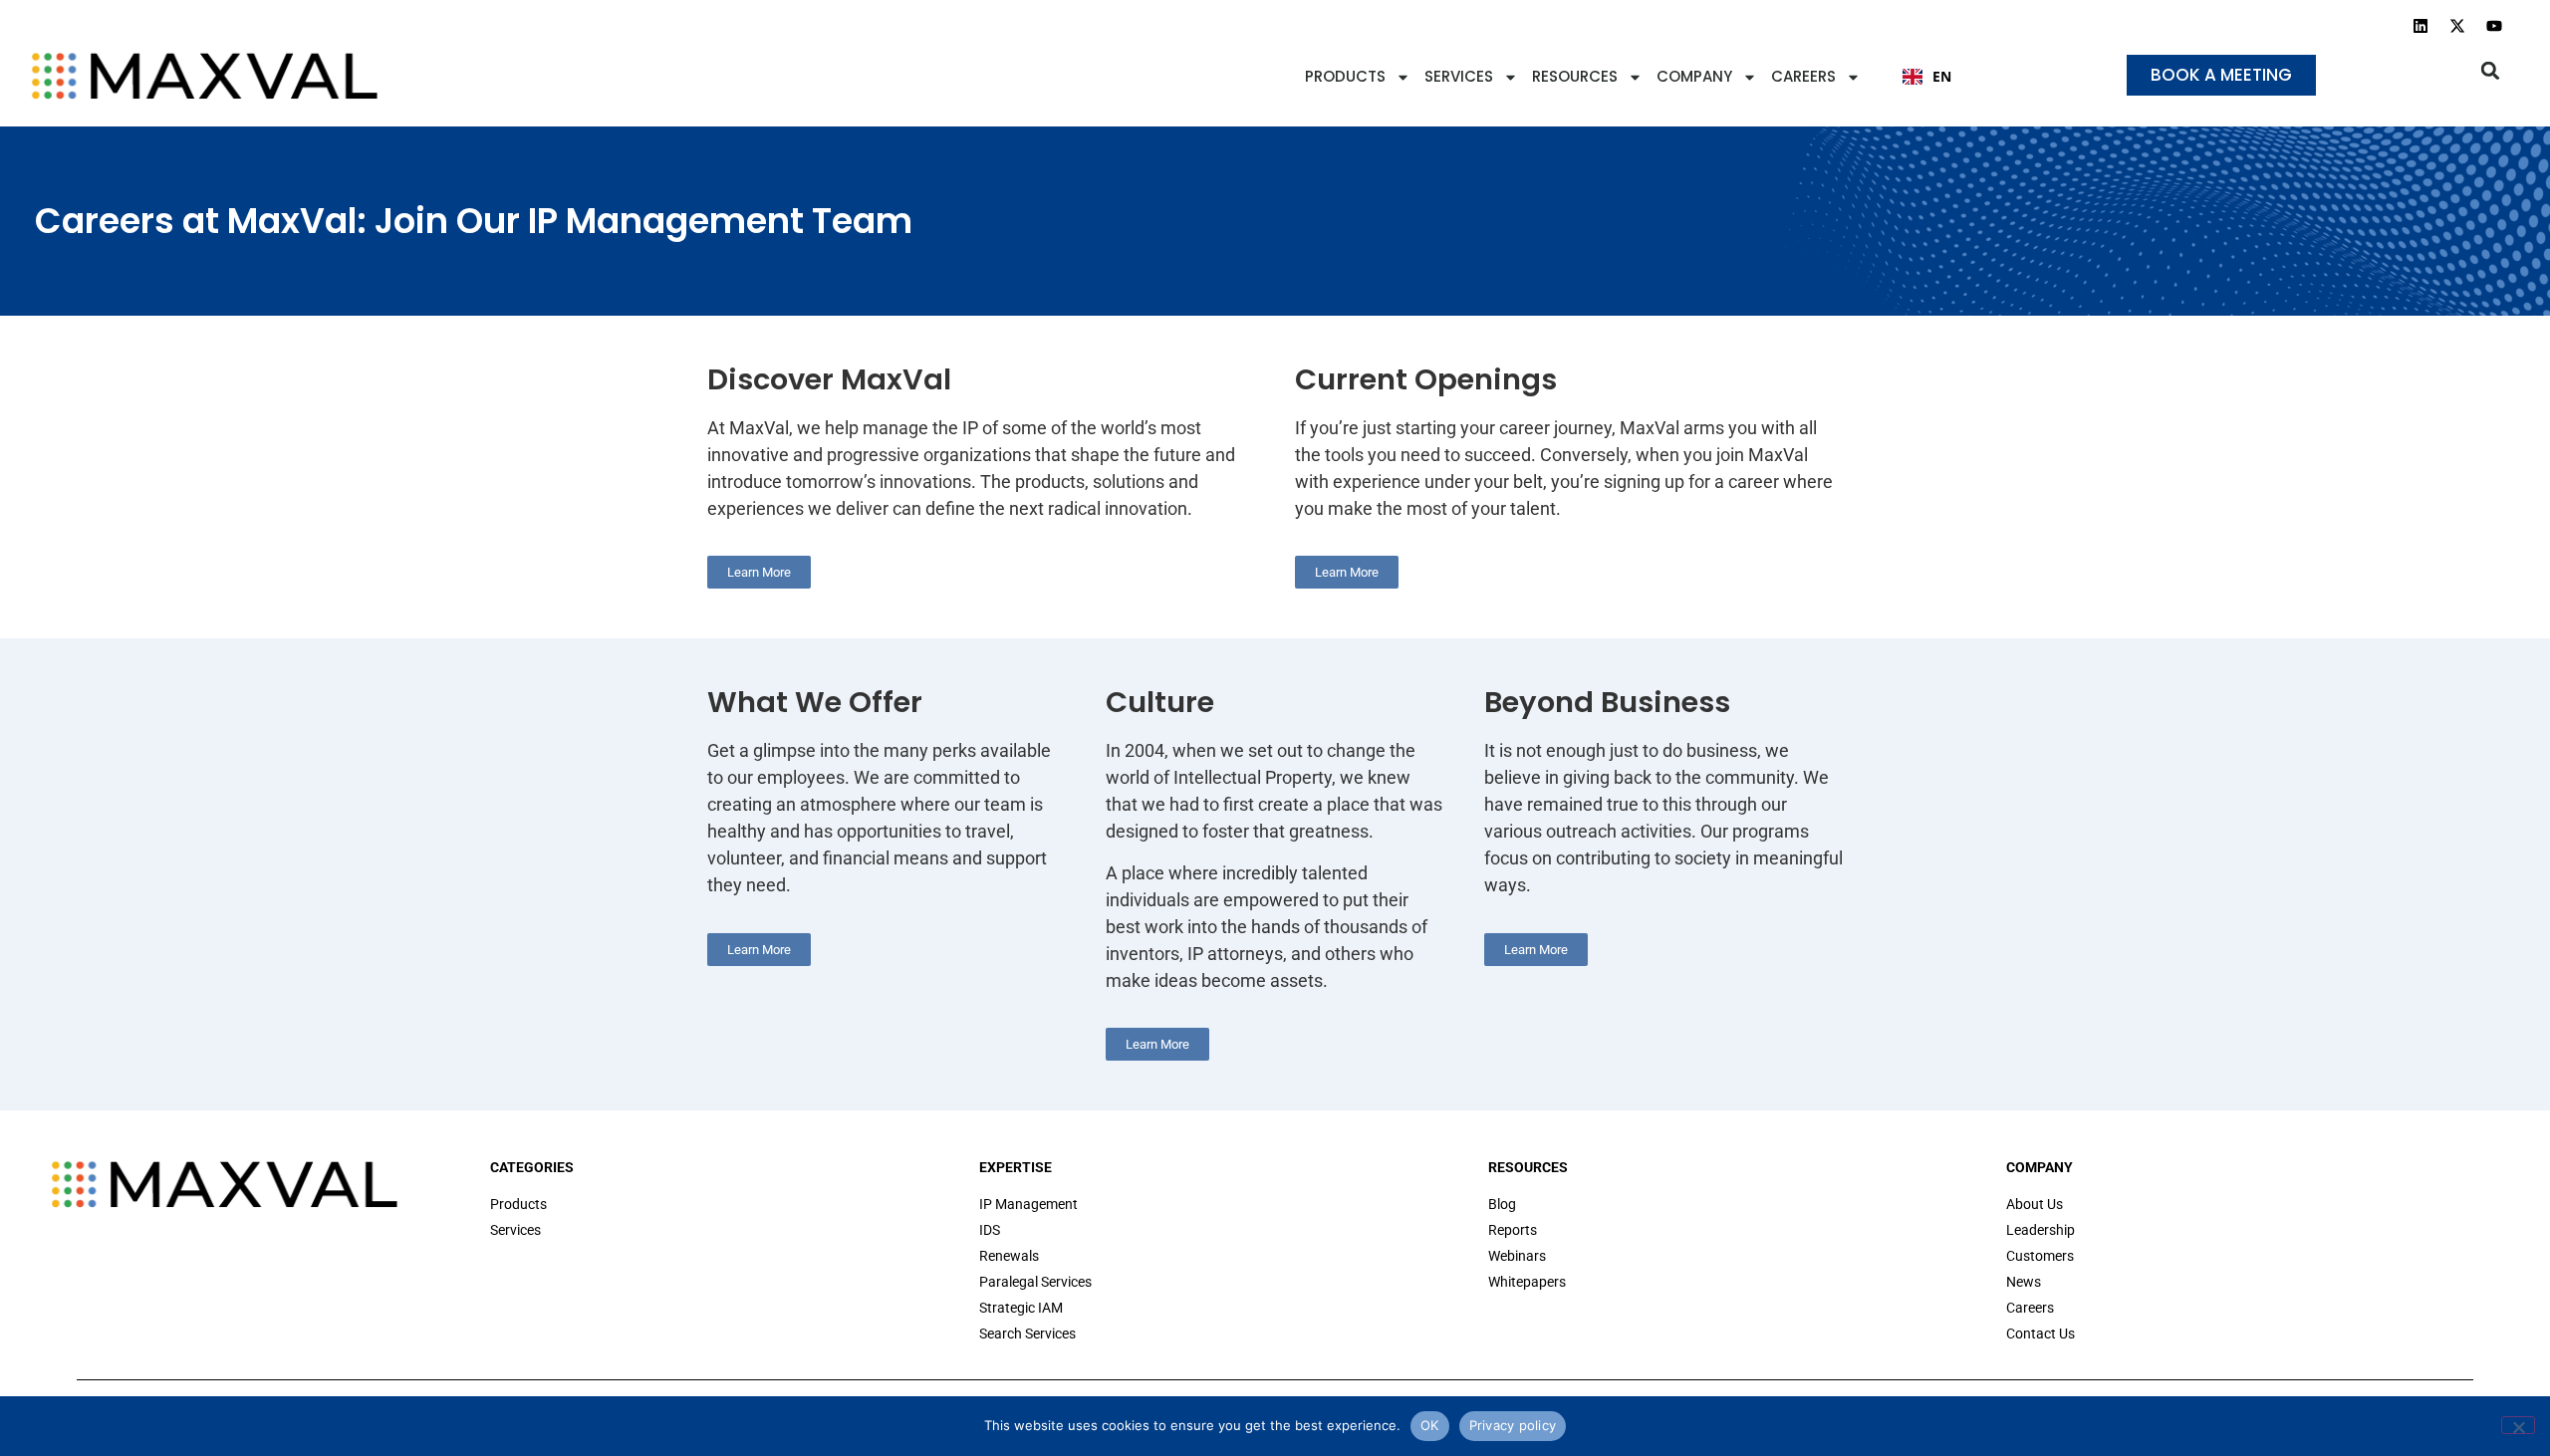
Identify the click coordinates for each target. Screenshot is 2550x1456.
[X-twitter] (2457, 26)
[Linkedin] (2421, 26)
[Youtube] (2494, 26)
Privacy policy (1513, 1425)
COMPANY (1694, 76)
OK (1430, 1425)
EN (1942, 76)
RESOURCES (1575, 76)
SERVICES (1459, 76)
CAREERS (1803, 76)
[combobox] (1927, 77)
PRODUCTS (1345, 76)
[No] (2518, 1425)
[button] (2491, 70)
